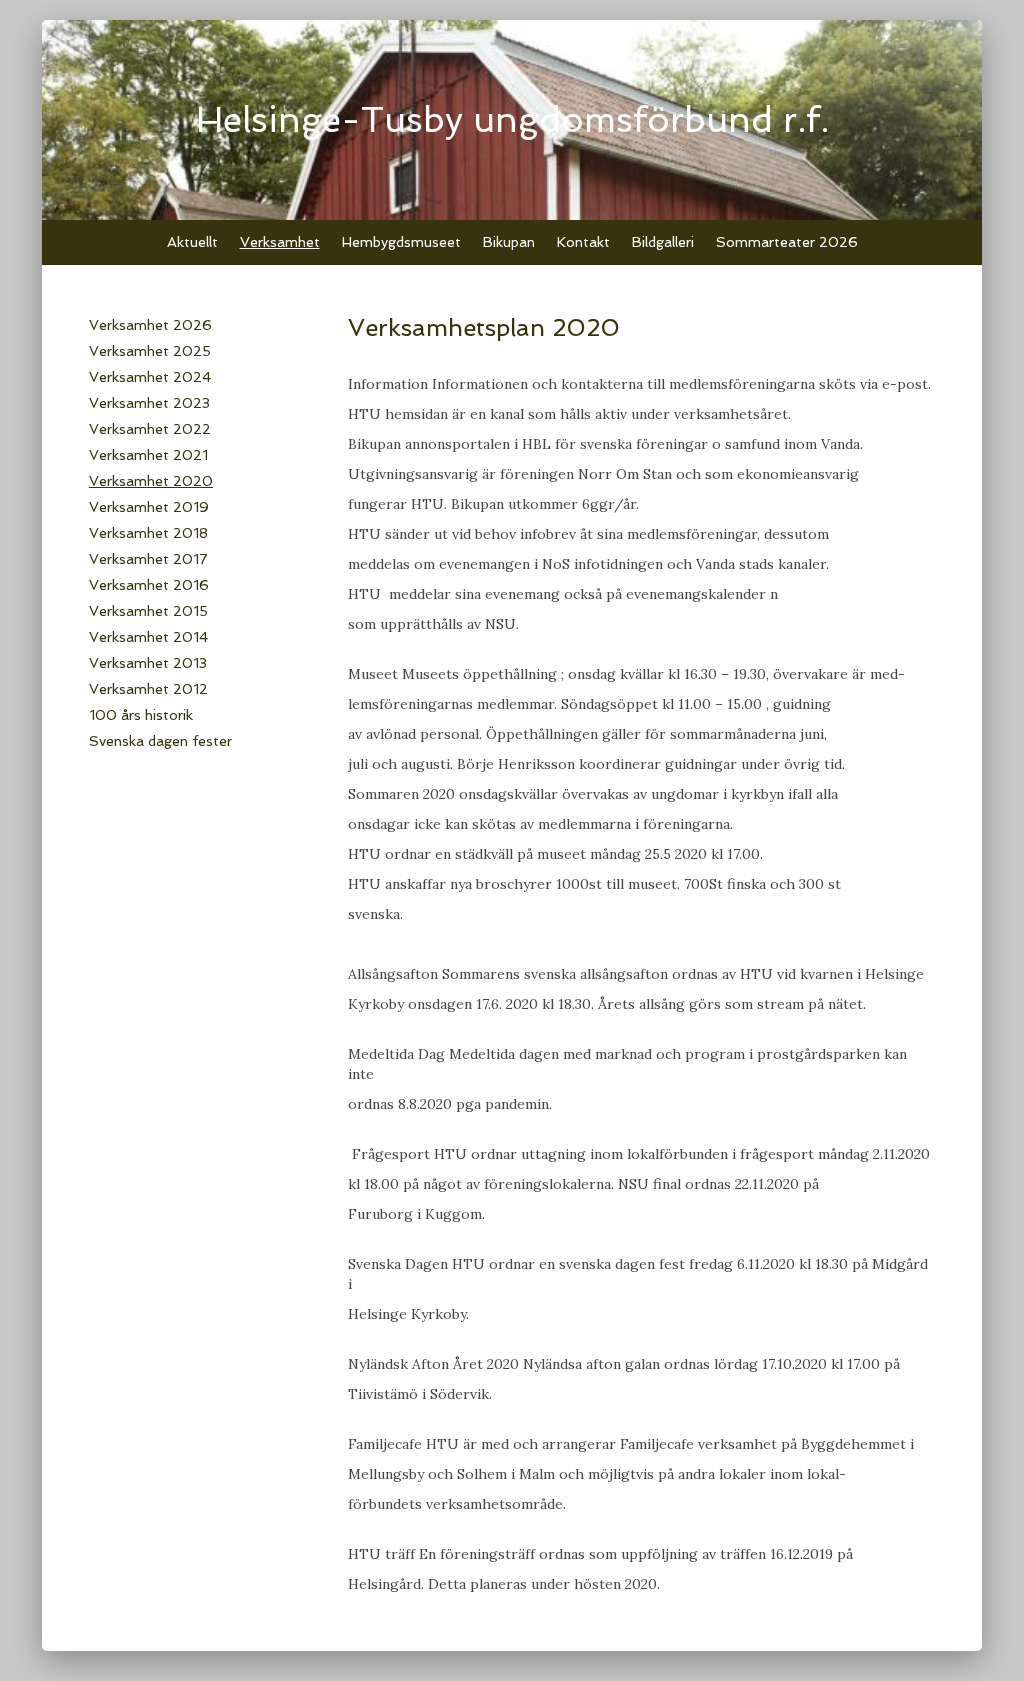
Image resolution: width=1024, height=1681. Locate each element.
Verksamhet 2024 (150, 377)
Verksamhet (280, 242)
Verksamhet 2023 (149, 403)
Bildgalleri (663, 242)
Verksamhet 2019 (149, 507)
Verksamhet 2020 (151, 481)
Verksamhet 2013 (148, 663)
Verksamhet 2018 (148, 533)
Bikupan (509, 242)
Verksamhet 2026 (150, 325)
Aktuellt (192, 242)
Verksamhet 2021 (148, 455)
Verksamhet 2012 (148, 689)
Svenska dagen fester (160, 741)
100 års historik (141, 715)
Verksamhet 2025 (150, 351)
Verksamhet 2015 (148, 611)
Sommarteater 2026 (787, 242)
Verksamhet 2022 (150, 429)
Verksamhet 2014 (148, 637)
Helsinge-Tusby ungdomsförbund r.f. (512, 119)
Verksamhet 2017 (148, 559)
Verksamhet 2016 (149, 585)
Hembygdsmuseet (401, 242)
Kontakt (583, 242)
